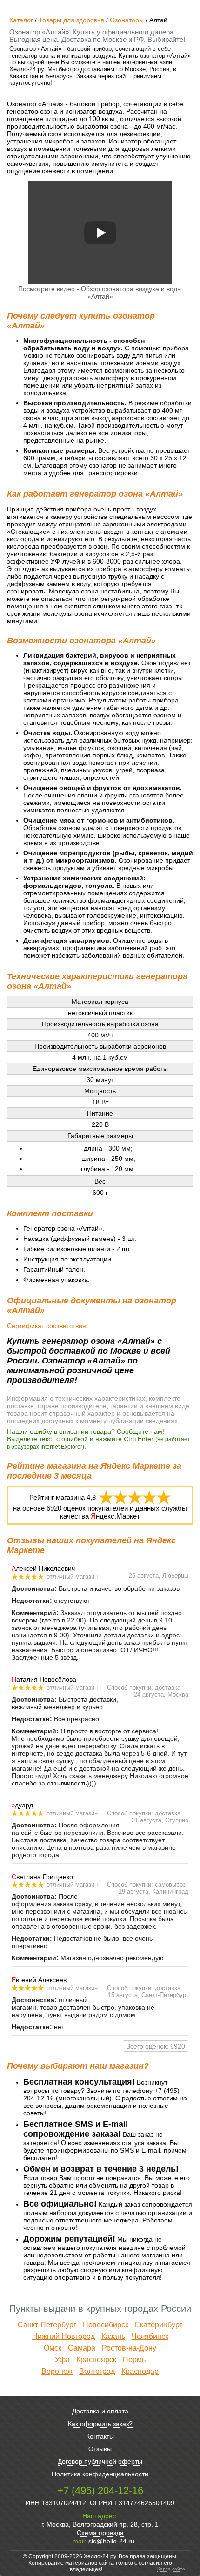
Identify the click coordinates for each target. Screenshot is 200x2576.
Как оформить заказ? (100, 2424)
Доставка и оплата (100, 2411)
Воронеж (57, 2371)
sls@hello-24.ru (111, 2541)
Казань (113, 2336)
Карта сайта (171, 2569)
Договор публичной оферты (100, 2461)
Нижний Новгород (63, 2336)
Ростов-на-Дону (129, 2348)
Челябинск (150, 2336)
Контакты (100, 2436)
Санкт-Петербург (47, 2325)
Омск (53, 2348)
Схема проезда (100, 2533)
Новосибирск (106, 2325)
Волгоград (97, 2371)
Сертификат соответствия (47, 1326)
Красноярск (96, 2360)
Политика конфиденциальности (100, 2474)
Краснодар (140, 2371)
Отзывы (100, 2449)
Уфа (62, 2360)
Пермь (134, 2360)
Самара (82, 2348)
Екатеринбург (159, 2325)
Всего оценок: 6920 (156, 2046)
